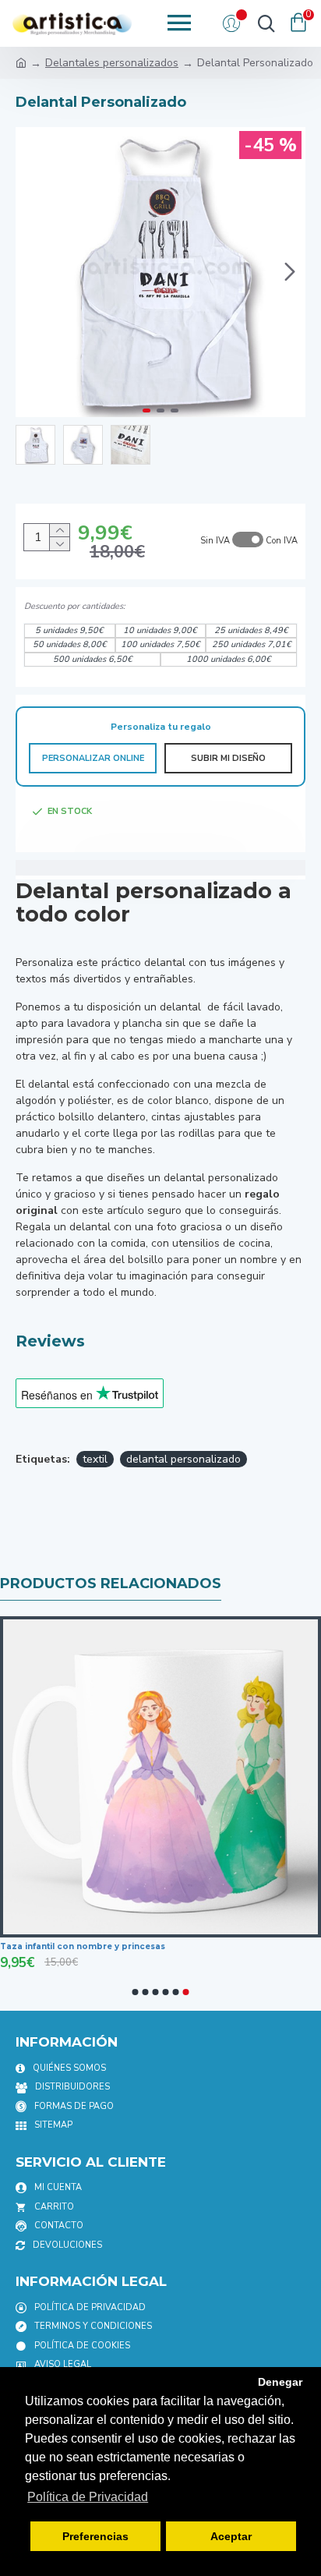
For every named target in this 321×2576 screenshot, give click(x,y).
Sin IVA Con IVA (249, 541)
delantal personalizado (183, 1459)
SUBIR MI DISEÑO (228, 758)
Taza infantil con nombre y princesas (83, 1946)
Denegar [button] (280, 2382)
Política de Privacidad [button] (88, 2497)
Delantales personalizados (112, 63)
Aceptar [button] (231, 2536)
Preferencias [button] (95, 2536)
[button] (31, 272)
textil (95, 1459)
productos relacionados (111, 1583)
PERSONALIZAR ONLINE (93, 758)
